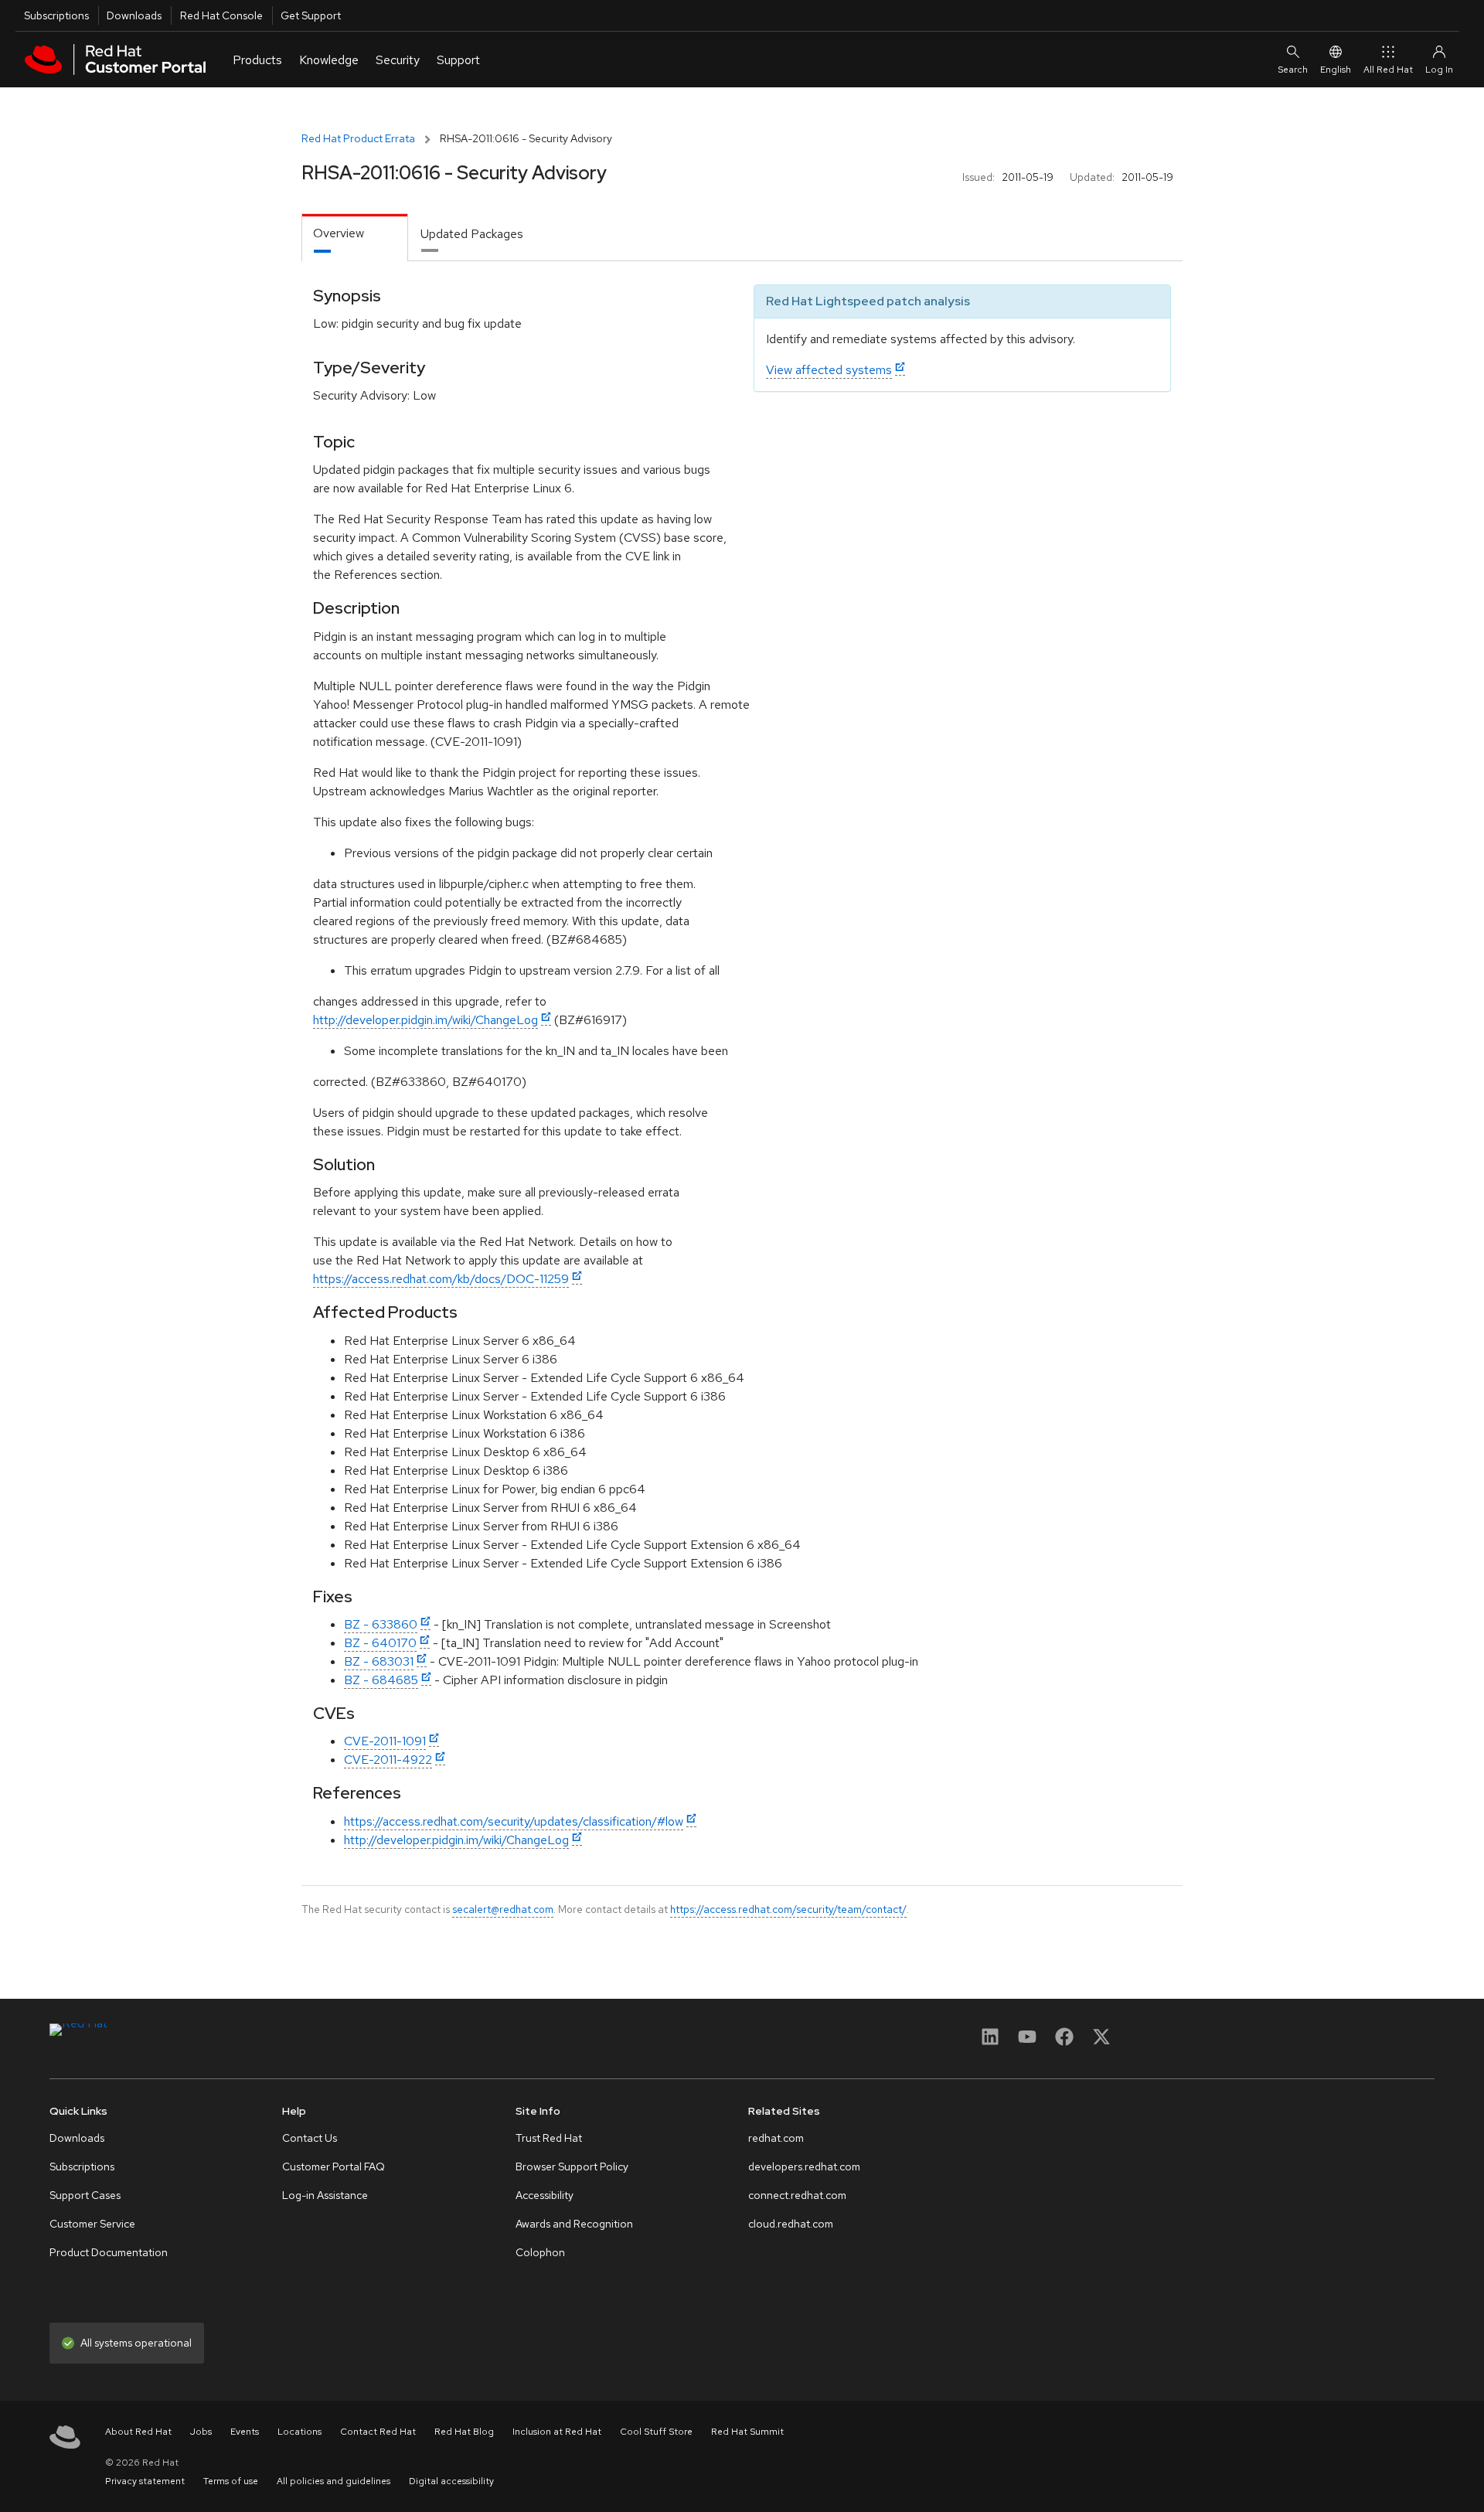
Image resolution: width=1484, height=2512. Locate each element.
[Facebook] (1064, 2042)
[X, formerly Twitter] (1101, 2042)
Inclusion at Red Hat (557, 2432)
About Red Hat (138, 2432)
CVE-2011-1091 (385, 1741)
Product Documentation (109, 2252)
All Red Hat (1388, 70)
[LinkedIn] (990, 2042)
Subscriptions (56, 15)
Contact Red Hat (378, 2432)
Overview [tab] (339, 233)
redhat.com (776, 2138)
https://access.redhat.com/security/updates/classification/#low (514, 1821)
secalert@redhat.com (503, 1909)
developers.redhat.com (804, 2167)
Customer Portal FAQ (334, 2167)
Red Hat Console (221, 15)
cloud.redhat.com (791, 2224)
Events (245, 2432)
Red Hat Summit (747, 2432)
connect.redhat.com (797, 2195)
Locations (300, 2432)
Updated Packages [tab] (472, 234)
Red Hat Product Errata (358, 138)
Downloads (134, 15)
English (1336, 70)
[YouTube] (1027, 2042)
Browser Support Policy (572, 2167)
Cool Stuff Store (656, 2432)
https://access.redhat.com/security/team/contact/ (788, 1909)
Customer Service (92, 2224)
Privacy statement (145, 2481)
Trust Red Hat (549, 2138)
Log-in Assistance (325, 2195)
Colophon (540, 2252)
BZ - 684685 (381, 1680)
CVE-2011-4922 (388, 1760)
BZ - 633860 (381, 1624)
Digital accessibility (451, 2481)
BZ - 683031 (379, 1661)
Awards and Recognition (574, 2224)
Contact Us (310, 2138)
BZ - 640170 (380, 1643)
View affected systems (829, 370)
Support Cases (85, 2195)
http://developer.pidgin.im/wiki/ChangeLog (425, 1020)
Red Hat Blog (464, 2432)
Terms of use (231, 2481)
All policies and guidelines (334, 2481)
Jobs (201, 2432)
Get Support (311, 15)
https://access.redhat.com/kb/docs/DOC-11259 (441, 1279)
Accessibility (545, 2195)
